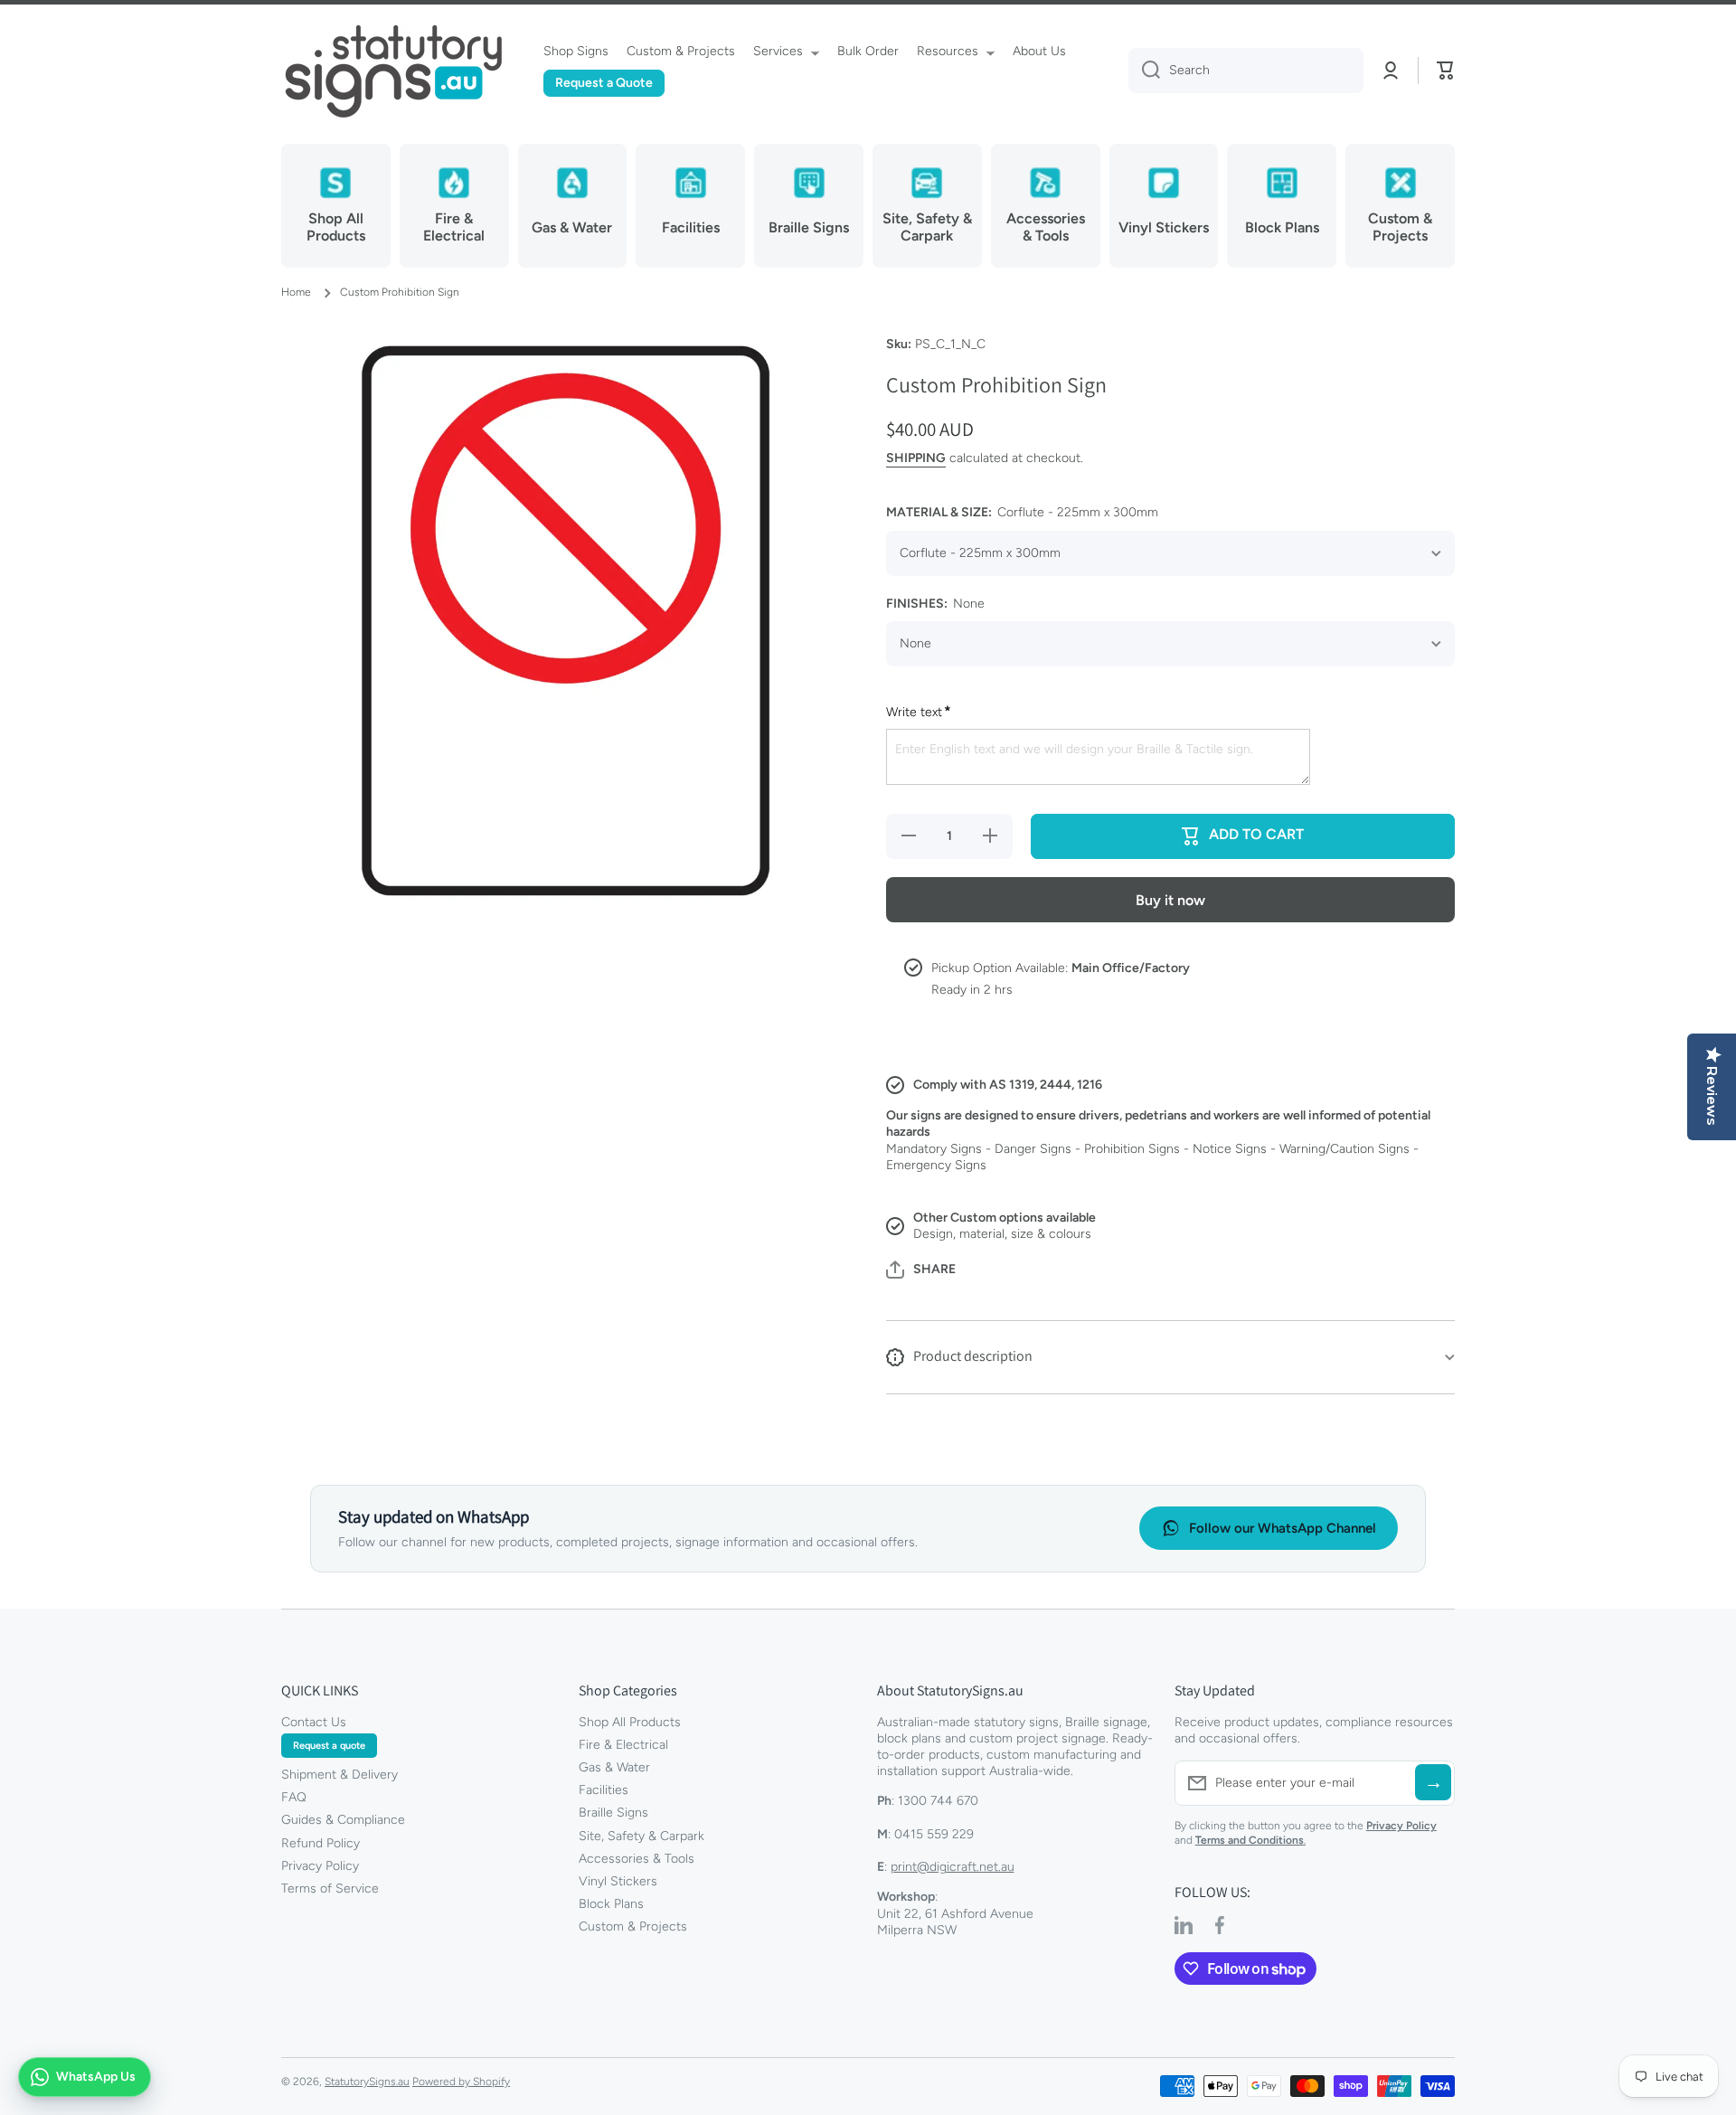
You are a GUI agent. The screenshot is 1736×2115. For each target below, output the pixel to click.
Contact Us (314, 1722)
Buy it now (1170, 900)
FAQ (294, 1797)
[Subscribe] (1433, 1782)
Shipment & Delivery (340, 1775)
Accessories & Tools (637, 1859)
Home (296, 292)
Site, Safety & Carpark (642, 1836)
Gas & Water (614, 1767)
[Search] (1144, 71)
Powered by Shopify (461, 2082)
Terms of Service (330, 1888)
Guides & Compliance (343, 1820)
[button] (1446, 71)
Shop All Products (630, 1722)
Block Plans (611, 1904)
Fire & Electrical (623, 1745)
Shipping (916, 458)
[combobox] (1246, 71)
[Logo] (394, 71)
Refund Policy (321, 1843)
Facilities (604, 1790)
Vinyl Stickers (618, 1881)
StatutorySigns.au (367, 2082)
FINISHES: (935, 604)
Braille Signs (613, 1813)
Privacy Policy (320, 1866)
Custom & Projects (633, 1926)
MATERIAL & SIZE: (1022, 512)
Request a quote (329, 1746)
